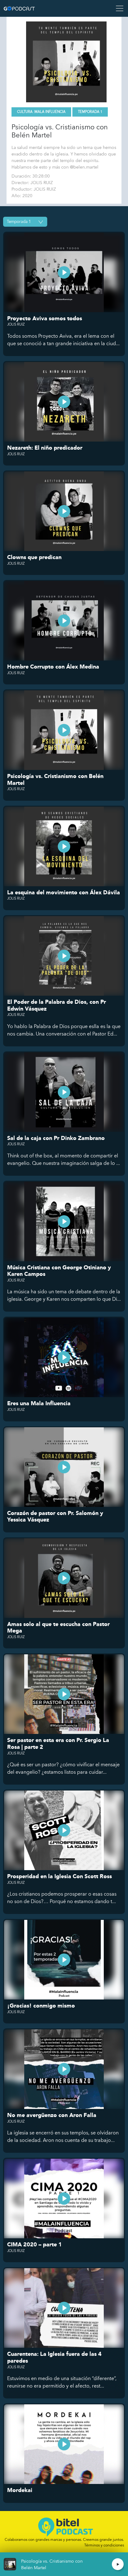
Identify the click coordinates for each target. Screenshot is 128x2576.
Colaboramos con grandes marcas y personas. (64, 2539)
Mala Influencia (50, 112)
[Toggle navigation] (118, 8)
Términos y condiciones (104, 2545)
